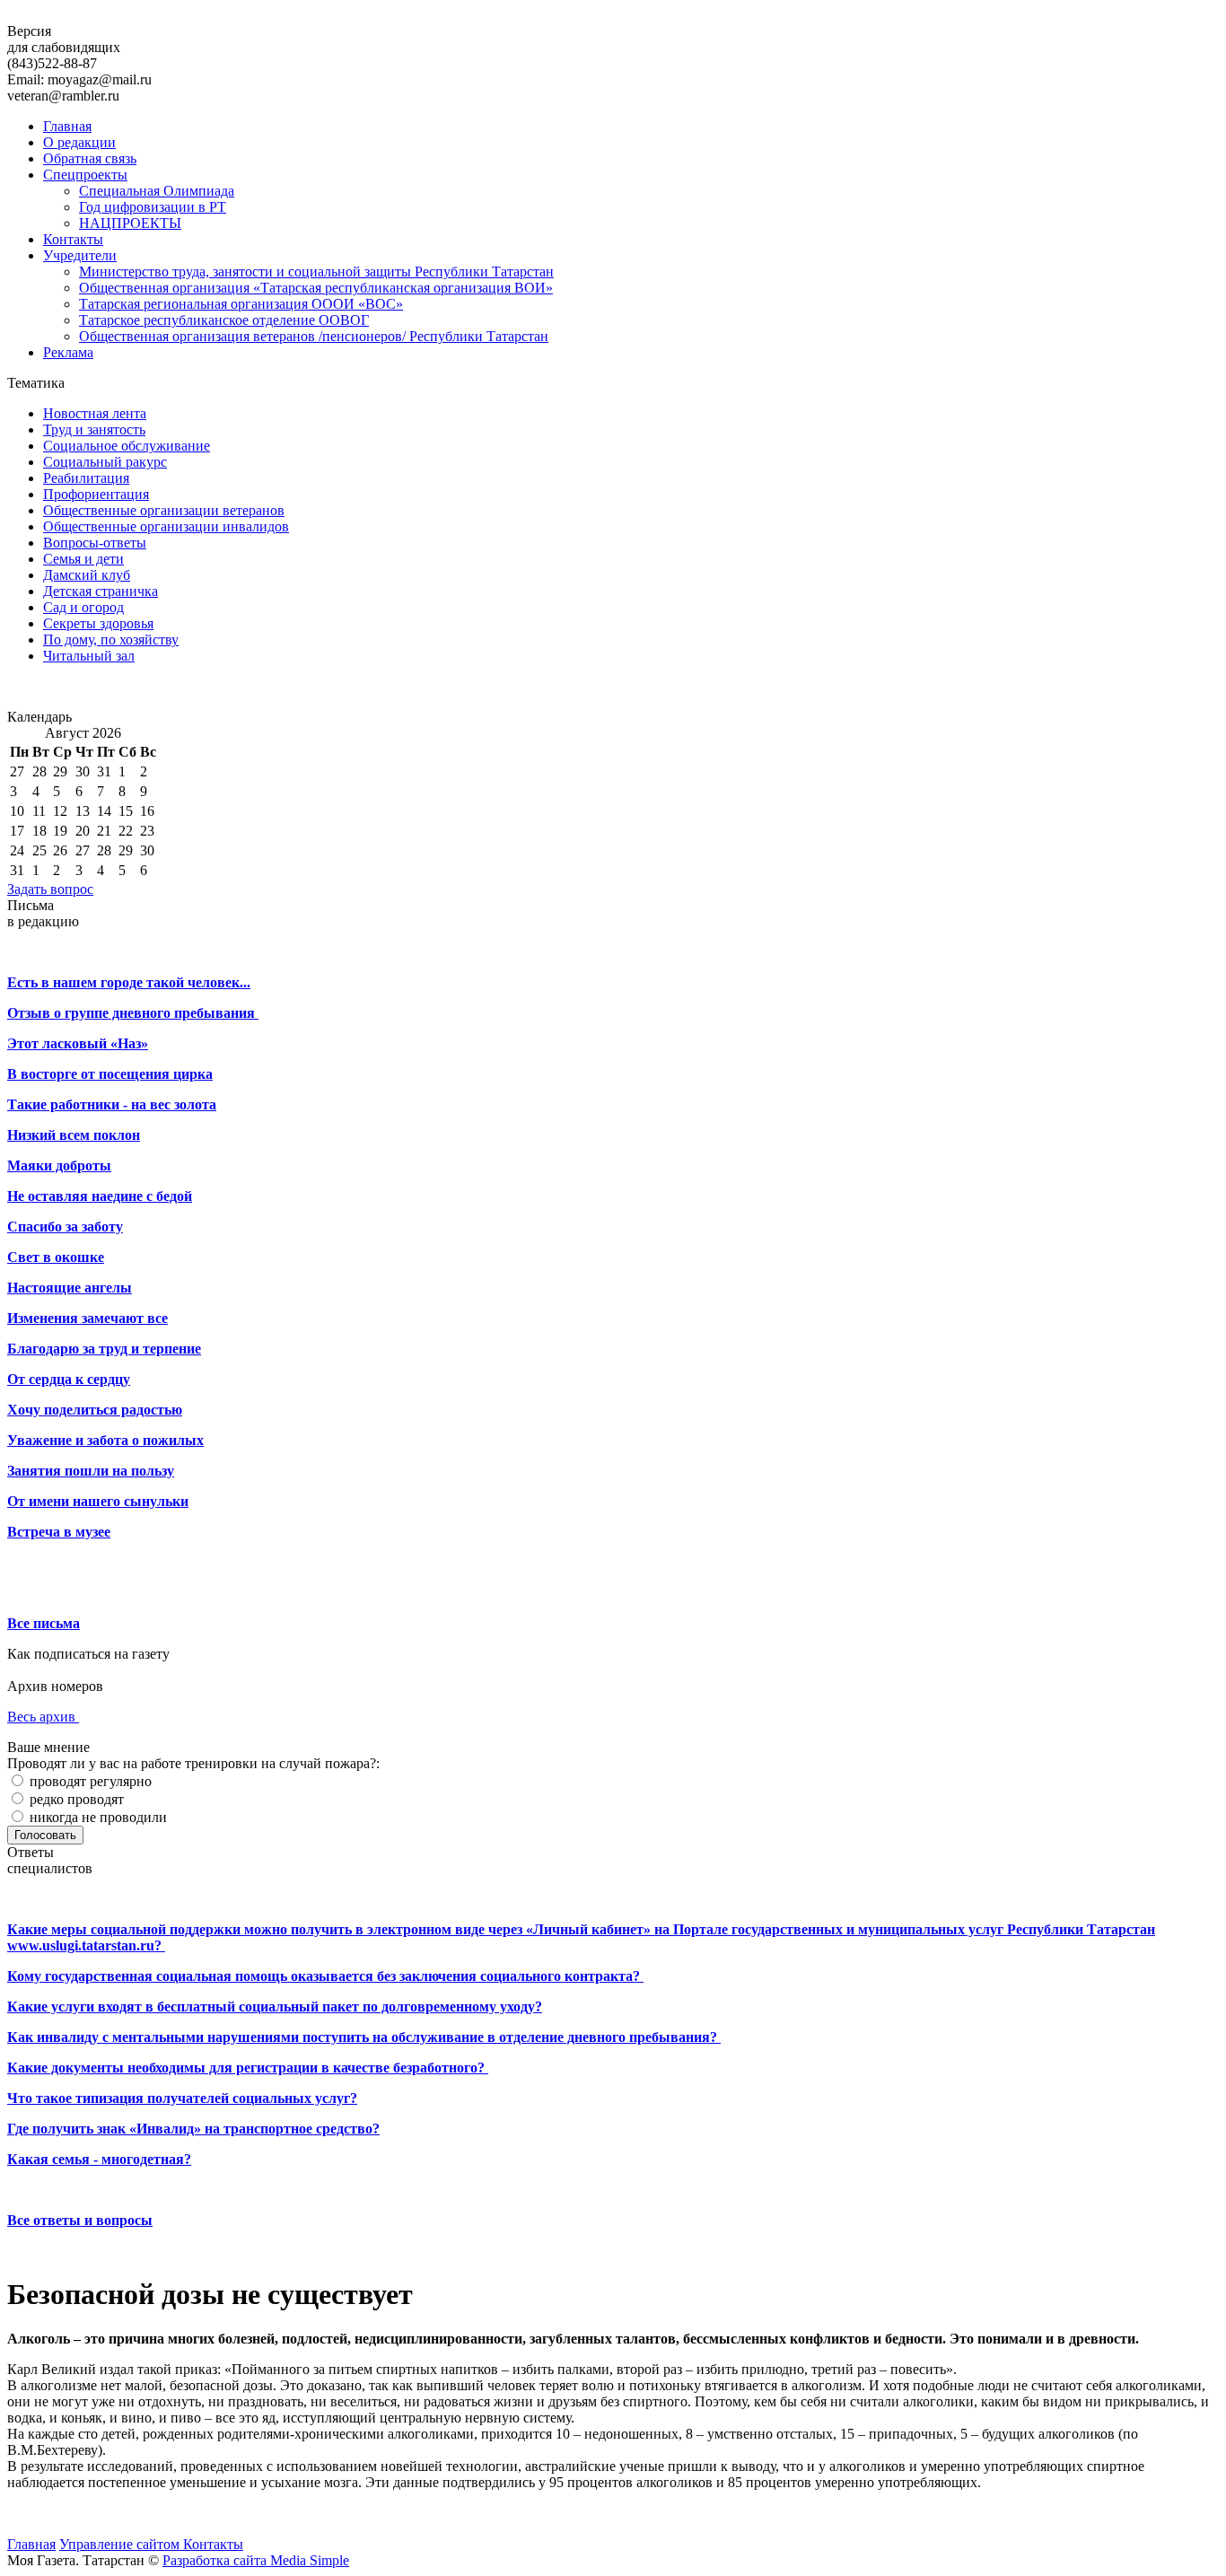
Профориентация (96, 494)
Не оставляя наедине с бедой (100, 1196)
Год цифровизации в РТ (153, 207)
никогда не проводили (96, 1817)
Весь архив (43, 1717)
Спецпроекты (85, 175)
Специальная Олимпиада (157, 191)
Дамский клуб (87, 575)
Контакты (73, 239)
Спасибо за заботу (65, 1227)
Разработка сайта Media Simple (256, 2560)
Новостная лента (95, 413)
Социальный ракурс (105, 462)
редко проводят (75, 1799)
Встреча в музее (59, 1532)
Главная (67, 126)
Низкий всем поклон (74, 1135)
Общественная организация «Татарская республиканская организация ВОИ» (316, 288)
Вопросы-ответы (95, 543)
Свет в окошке (56, 1257)
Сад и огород (83, 607)
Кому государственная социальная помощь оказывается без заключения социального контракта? (325, 1976)
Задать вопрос (50, 889)
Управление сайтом (121, 2544)
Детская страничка (101, 591)
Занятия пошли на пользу (91, 1471)
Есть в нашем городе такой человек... (129, 982)
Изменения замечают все (88, 1318)
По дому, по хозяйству (111, 640)
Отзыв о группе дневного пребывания (133, 1013)
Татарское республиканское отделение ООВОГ (224, 320)
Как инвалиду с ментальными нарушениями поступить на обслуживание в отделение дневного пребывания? (364, 2037)
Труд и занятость (94, 429)
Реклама (68, 352)
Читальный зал (89, 656)
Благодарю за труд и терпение (104, 1349)
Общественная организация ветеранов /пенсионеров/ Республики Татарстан (314, 336)
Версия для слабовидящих (64, 39)
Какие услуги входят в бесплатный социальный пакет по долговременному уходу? (275, 2006)
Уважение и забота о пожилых (105, 1440)
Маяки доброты (59, 1165)
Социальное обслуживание (127, 446)
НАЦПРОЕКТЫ (130, 223)
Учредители (80, 255)
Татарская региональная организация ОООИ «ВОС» (241, 304)
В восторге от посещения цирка (110, 1074)
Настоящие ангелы (70, 1288)
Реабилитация (86, 478)
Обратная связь (90, 158)
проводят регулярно (89, 1781)
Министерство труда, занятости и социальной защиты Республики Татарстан (316, 272)
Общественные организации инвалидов (166, 526)
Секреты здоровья (98, 623)
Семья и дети (83, 559)
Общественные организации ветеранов (164, 510)
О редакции (79, 142)
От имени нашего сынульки (98, 1501)
